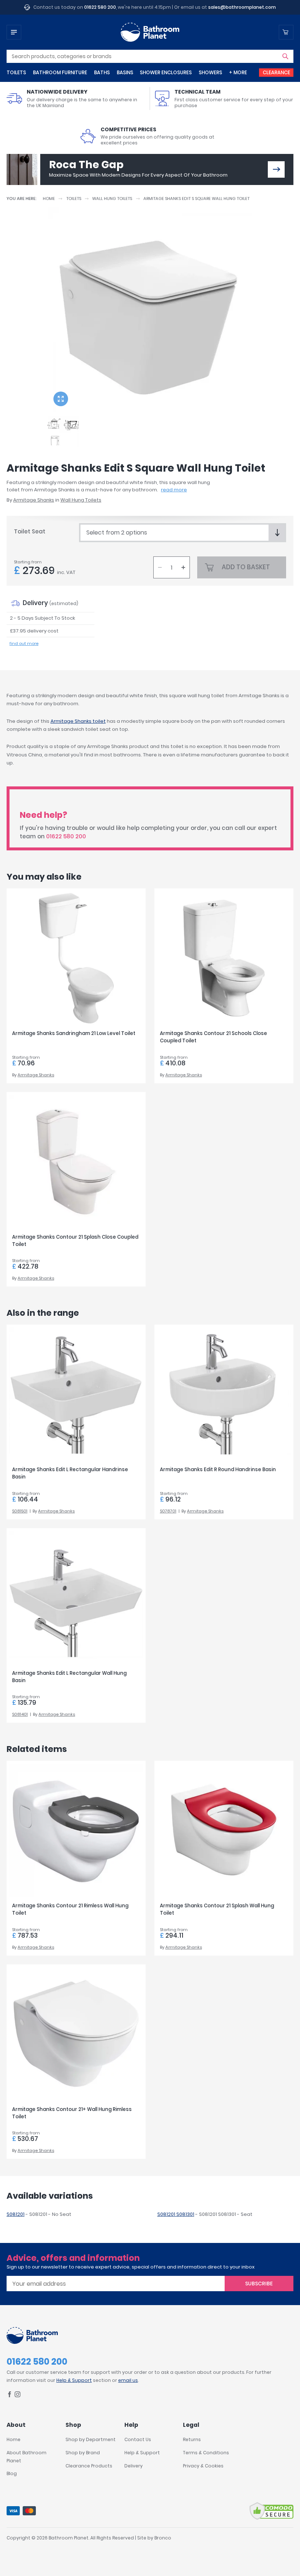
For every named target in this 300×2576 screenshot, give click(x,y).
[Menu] (14, 32)
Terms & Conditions (206, 2453)
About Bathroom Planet (27, 2457)
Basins (125, 73)
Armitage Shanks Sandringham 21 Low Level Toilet (74, 1033)
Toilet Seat (30, 531)
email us (128, 2380)
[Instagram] (18, 2396)
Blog (12, 2473)
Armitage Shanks (34, 500)
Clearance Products (89, 2466)
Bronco (163, 2538)
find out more (24, 643)
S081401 (20, 1714)
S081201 (16, 2214)
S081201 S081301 (176, 2214)
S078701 (168, 1511)
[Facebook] (10, 2396)
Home (49, 199)
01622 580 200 (100, 7)
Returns (192, 2439)
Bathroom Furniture (60, 73)
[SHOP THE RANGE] (276, 169)
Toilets (16, 73)
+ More (238, 73)
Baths (102, 73)
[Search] (285, 56)
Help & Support (74, 2380)
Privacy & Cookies (203, 2466)
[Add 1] (183, 567)
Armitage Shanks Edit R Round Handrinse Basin (218, 1470)
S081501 (20, 1511)
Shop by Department (91, 2439)
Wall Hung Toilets (112, 199)
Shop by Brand (83, 2453)
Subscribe (259, 2284)
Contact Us (138, 2439)
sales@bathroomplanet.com (242, 7)
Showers (210, 73)
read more (174, 490)
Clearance (276, 73)
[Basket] (286, 32)
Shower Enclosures (166, 73)
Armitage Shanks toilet (78, 721)
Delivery (134, 2466)
